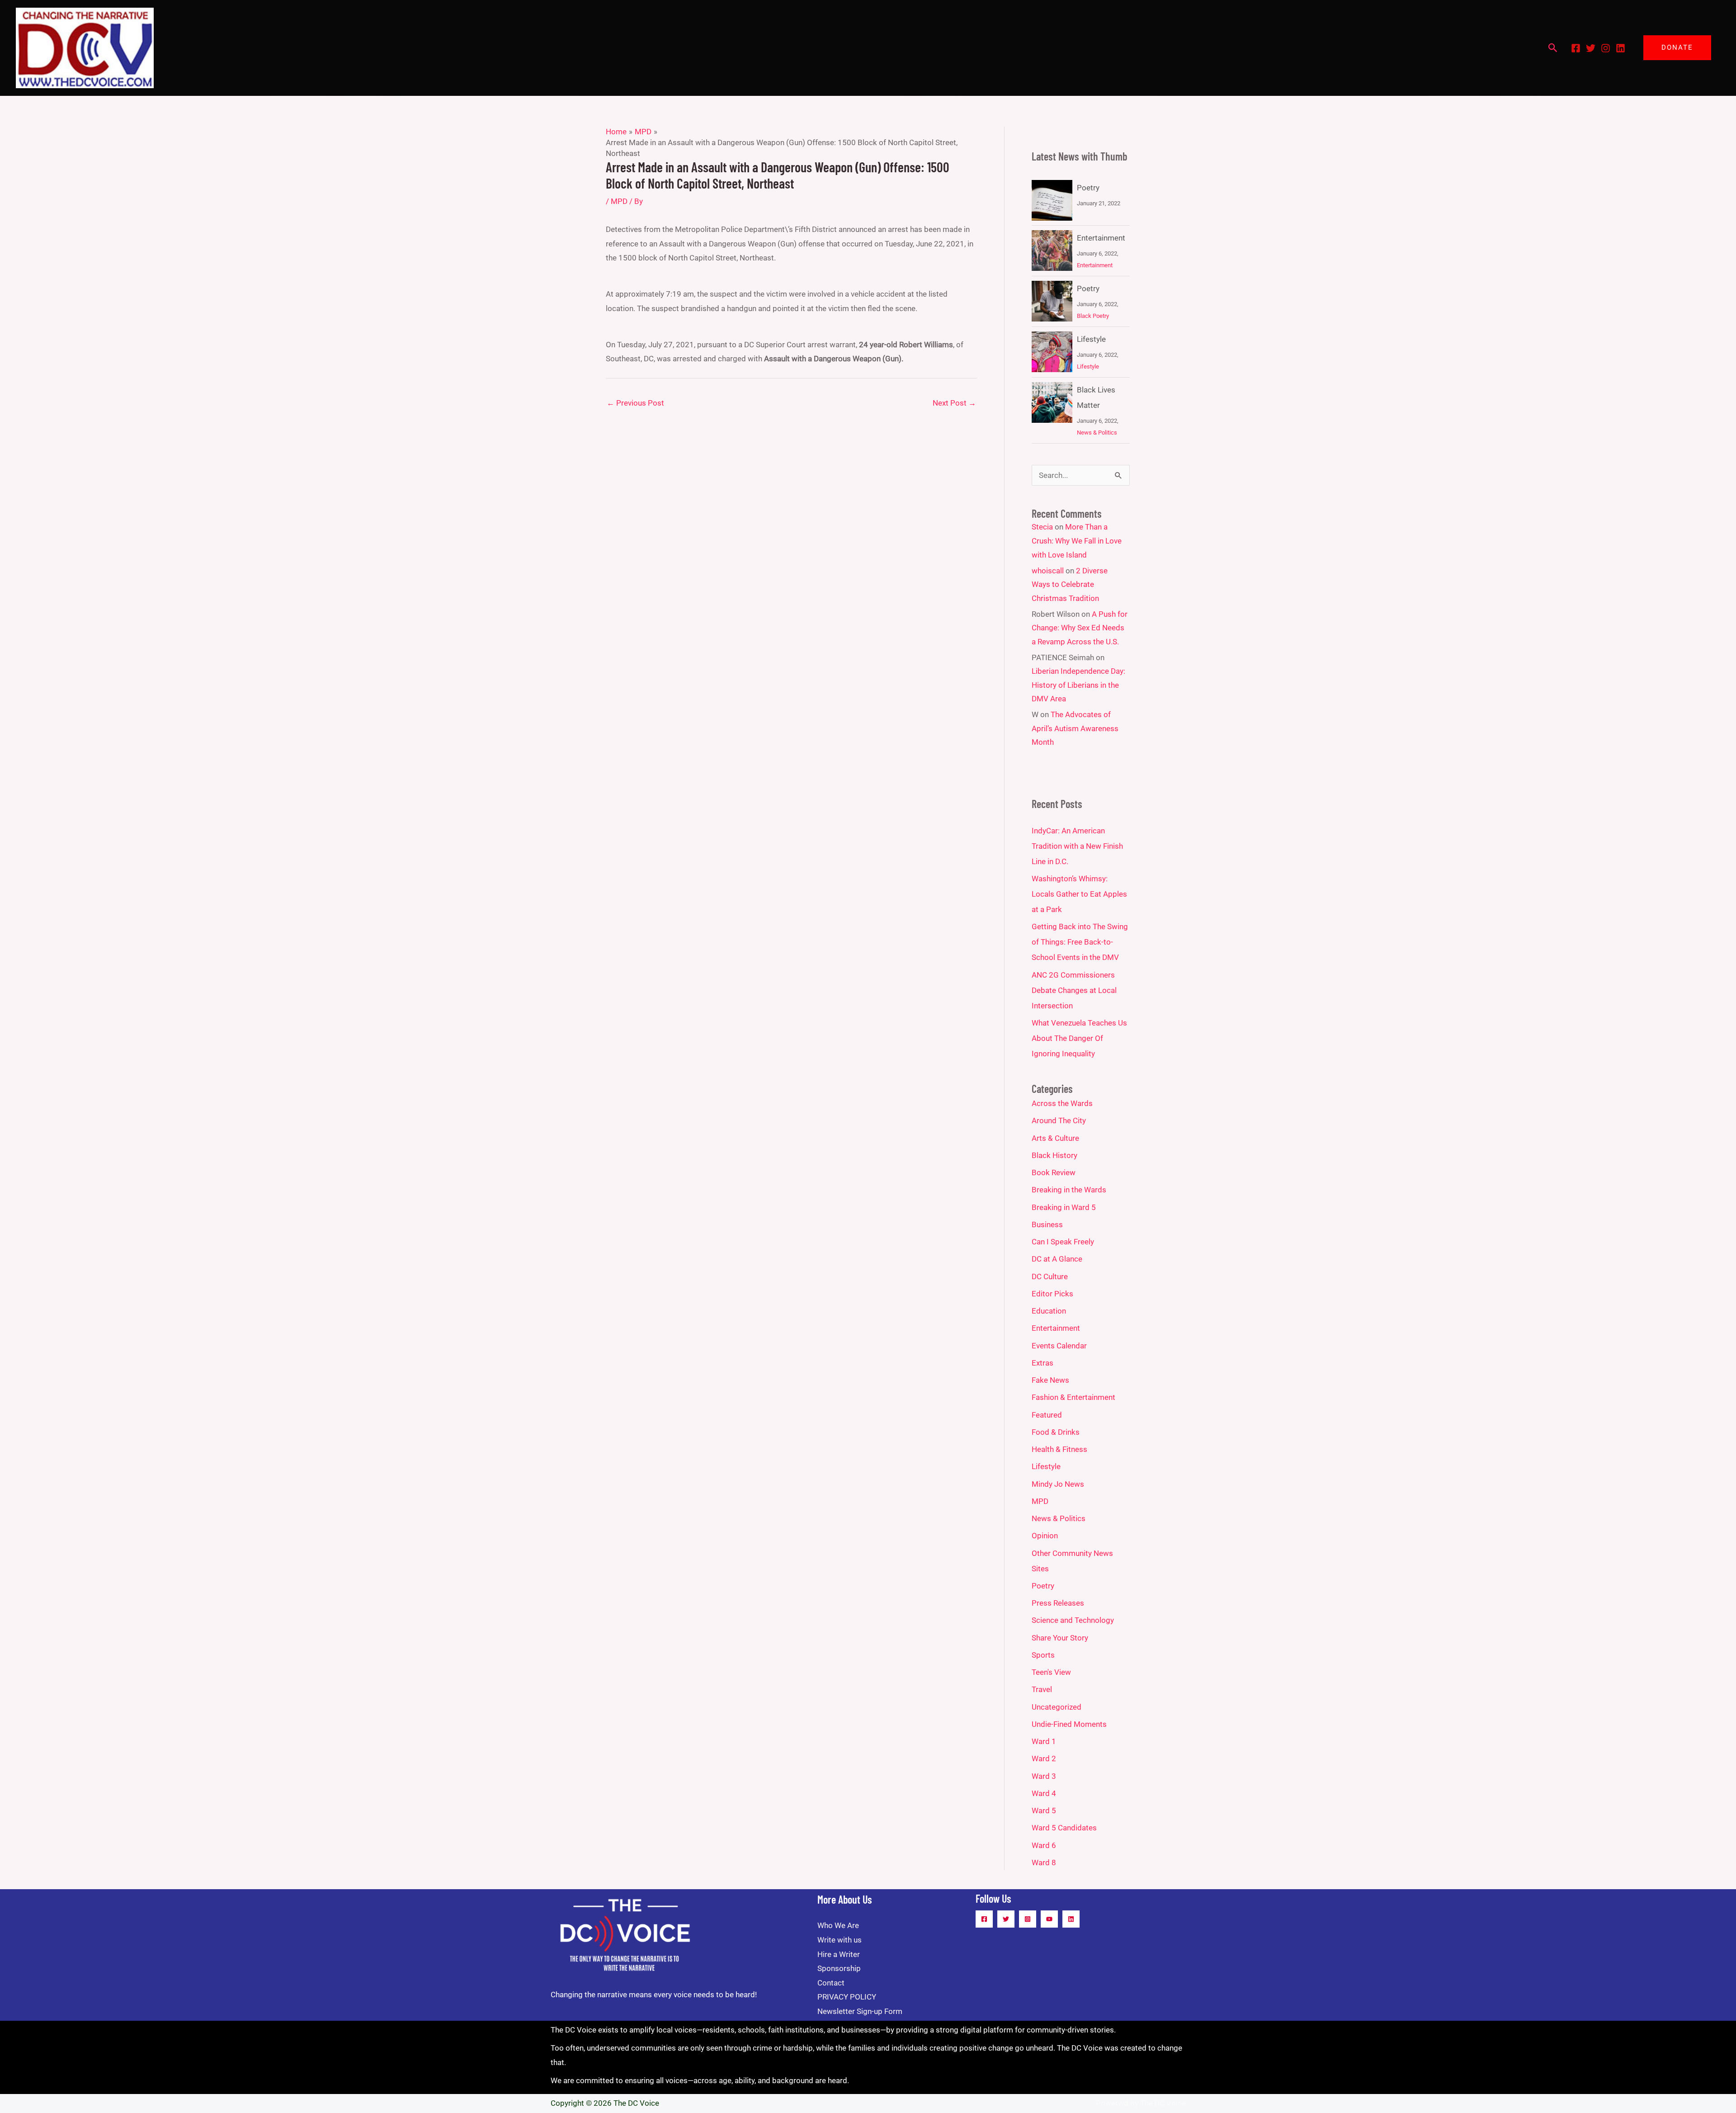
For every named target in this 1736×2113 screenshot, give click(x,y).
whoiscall (1048, 571)
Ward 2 (1044, 1758)
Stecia (1042, 527)
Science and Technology (1073, 1620)
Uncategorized (1057, 1707)
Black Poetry (1093, 316)
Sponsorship (839, 1968)
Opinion (1045, 1536)
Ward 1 (1044, 1741)
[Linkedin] (1620, 48)
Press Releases (1058, 1603)
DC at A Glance (1057, 1259)
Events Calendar (1059, 1346)
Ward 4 (1044, 1793)
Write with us (840, 1940)
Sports (1043, 1655)
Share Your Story (1060, 1638)
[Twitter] (1591, 48)
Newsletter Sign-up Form (860, 2011)
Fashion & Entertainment (1073, 1397)
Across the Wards (1062, 1103)
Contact (831, 1983)
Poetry (1088, 188)
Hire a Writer (839, 1954)
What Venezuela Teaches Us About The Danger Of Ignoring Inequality (1079, 1038)
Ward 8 (1044, 1862)
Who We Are (838, 1925)
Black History (1054, 1155)
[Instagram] (1606, 48)
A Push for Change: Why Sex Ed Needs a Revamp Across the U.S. (1080, 628)
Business (1047, 1224)
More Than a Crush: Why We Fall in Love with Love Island (1077, 541)
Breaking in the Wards (1069, 1190)
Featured (1047, 1415)
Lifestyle (1091, 339)
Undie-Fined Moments (1069, 1724)
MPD (619, 201)
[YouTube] (1049, 1919)
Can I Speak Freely (1063, 1242)
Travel (1042, 1689)
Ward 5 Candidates (1064, 1828)
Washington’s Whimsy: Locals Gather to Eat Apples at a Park (1079, 894)
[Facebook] (1576, 48)
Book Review (1054, 1172)
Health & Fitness (1059, 1449)
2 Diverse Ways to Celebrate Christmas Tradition (1070, 584)
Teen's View (1051, 1672)
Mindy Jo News (1058, 1484)
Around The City (1059, 1120)
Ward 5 (1044, 1810)
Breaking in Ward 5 (1064, 1207)
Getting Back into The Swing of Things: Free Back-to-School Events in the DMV (1080, 942)
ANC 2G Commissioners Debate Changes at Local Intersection (1074, 990)
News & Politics (1097, 433)
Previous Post (635, 403)
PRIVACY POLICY (847, 1997)
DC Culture (1050, 1276)
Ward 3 (1044, 1776)
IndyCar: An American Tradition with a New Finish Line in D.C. (1077, 846)
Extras (1043, 1363)
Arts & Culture (1055, 1138)
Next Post (954, 403)
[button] (1553, 48)
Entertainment (1101, 238)
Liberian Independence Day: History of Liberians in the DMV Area (1078, 685)
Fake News (1050, 1380)
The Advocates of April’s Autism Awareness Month (1075, 728)
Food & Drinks (1056, 1432)
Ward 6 (1044, 1845)
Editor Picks (1052, 1294)
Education (1049, 1311)
